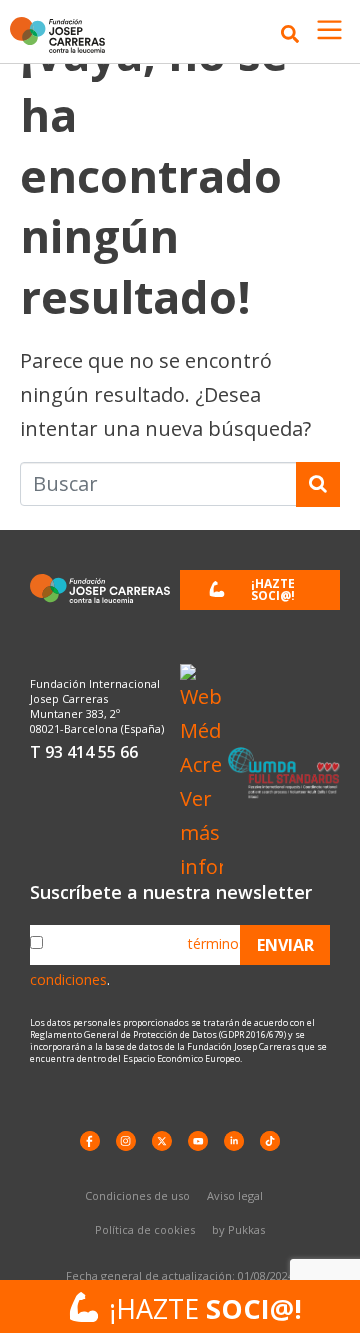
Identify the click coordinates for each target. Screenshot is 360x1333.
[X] (162, 1141)
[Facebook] (90, 1141)
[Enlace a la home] (63, 34)
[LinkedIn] (234, 1141)
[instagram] (126, 1141)
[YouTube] (198, 1141)
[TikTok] (270, 1141)
